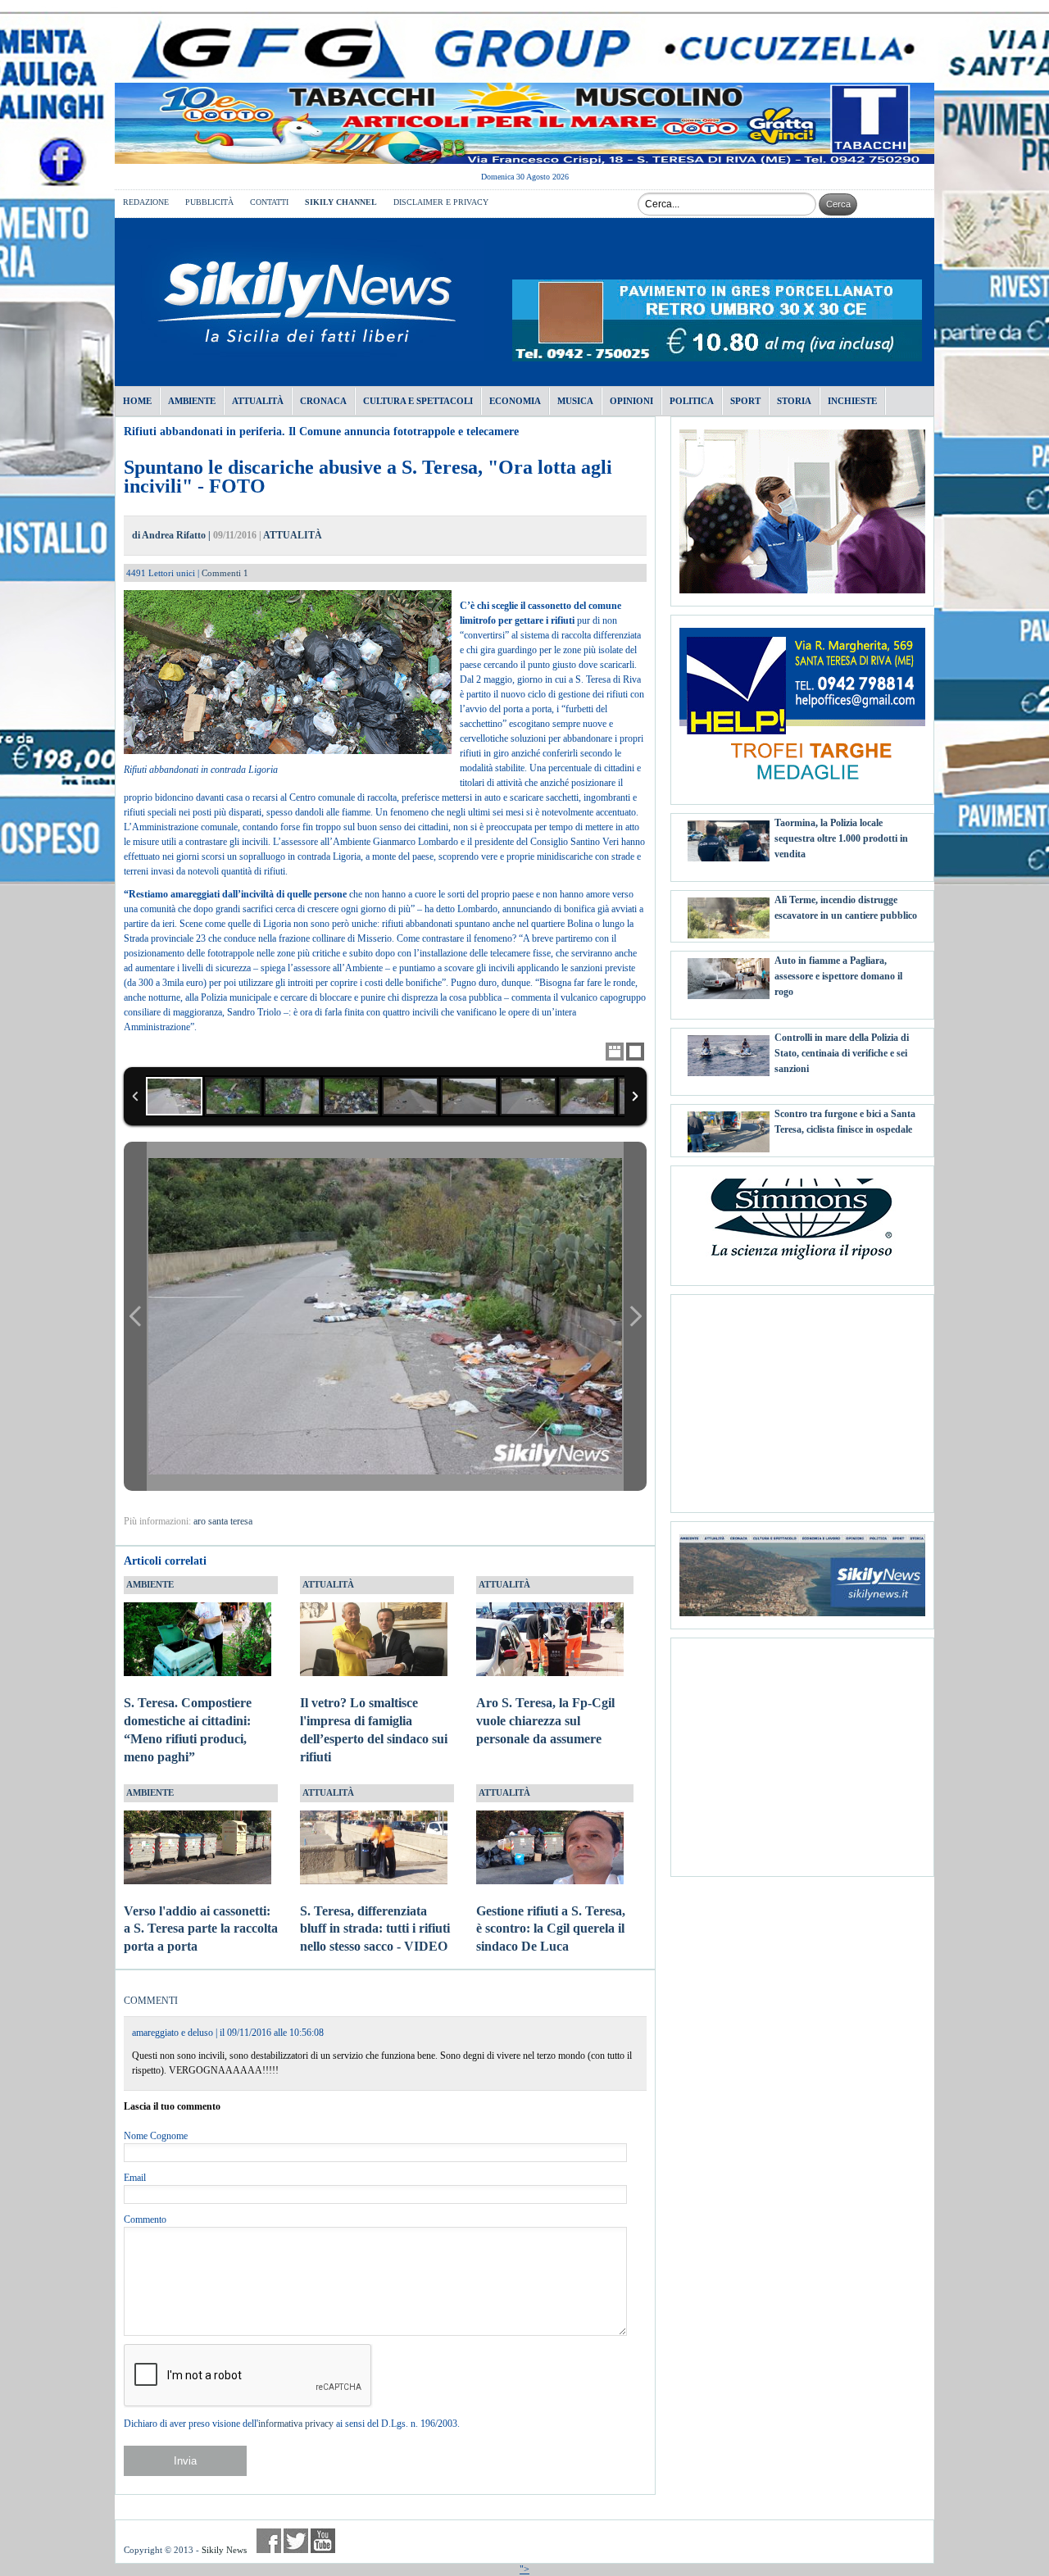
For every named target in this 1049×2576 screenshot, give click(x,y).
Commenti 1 (225, 573)
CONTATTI (269, 202)
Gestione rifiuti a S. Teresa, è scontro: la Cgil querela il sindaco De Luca (551, 1929)
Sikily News (224, 2550)
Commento (145, 2219)
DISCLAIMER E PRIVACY (441, 202)
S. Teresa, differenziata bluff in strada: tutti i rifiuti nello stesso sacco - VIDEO (375, 1929)
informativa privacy (296, 2424)
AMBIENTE (150, 1584)
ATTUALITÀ (293, 535)
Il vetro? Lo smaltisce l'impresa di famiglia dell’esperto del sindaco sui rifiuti (374, 1729)
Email (135, 2178)
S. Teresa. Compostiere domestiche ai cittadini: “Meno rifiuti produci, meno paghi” (188, 1729)
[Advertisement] (802, 1397)
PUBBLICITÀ (209, 202)
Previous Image (135, 1316)
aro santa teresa (223, 1521)
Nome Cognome (156, 2136)
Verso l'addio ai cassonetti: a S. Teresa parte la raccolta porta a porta (201, 1929)
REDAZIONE (146, 202)
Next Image (635, 1316)
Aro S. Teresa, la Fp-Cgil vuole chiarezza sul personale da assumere (545, 1721)
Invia (185, 2461)
